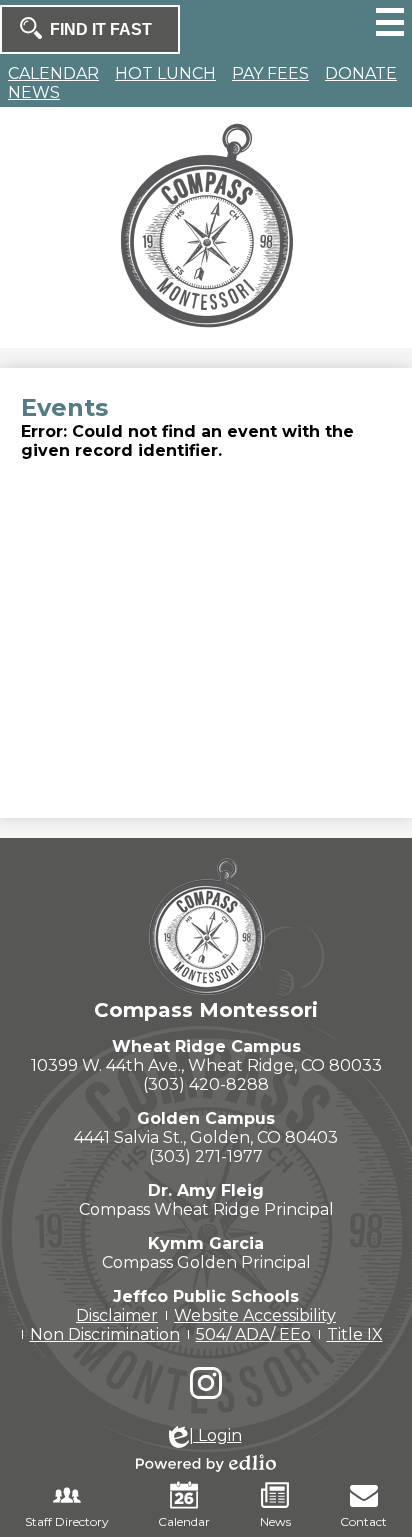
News (275, 1521)
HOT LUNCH (165, 73)
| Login (215, 1435)
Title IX (355, 1334)
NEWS (34, 92)
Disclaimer (117, 1315)
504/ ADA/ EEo (253, 1334)
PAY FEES (270, 73)
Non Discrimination (105, 1334)
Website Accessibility (255, 1315)
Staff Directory (67, 1521)
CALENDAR (53, 73)
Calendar (184, 1521)
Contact (363, 1521)
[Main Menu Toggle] (390, 22)
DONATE (361, 73)
